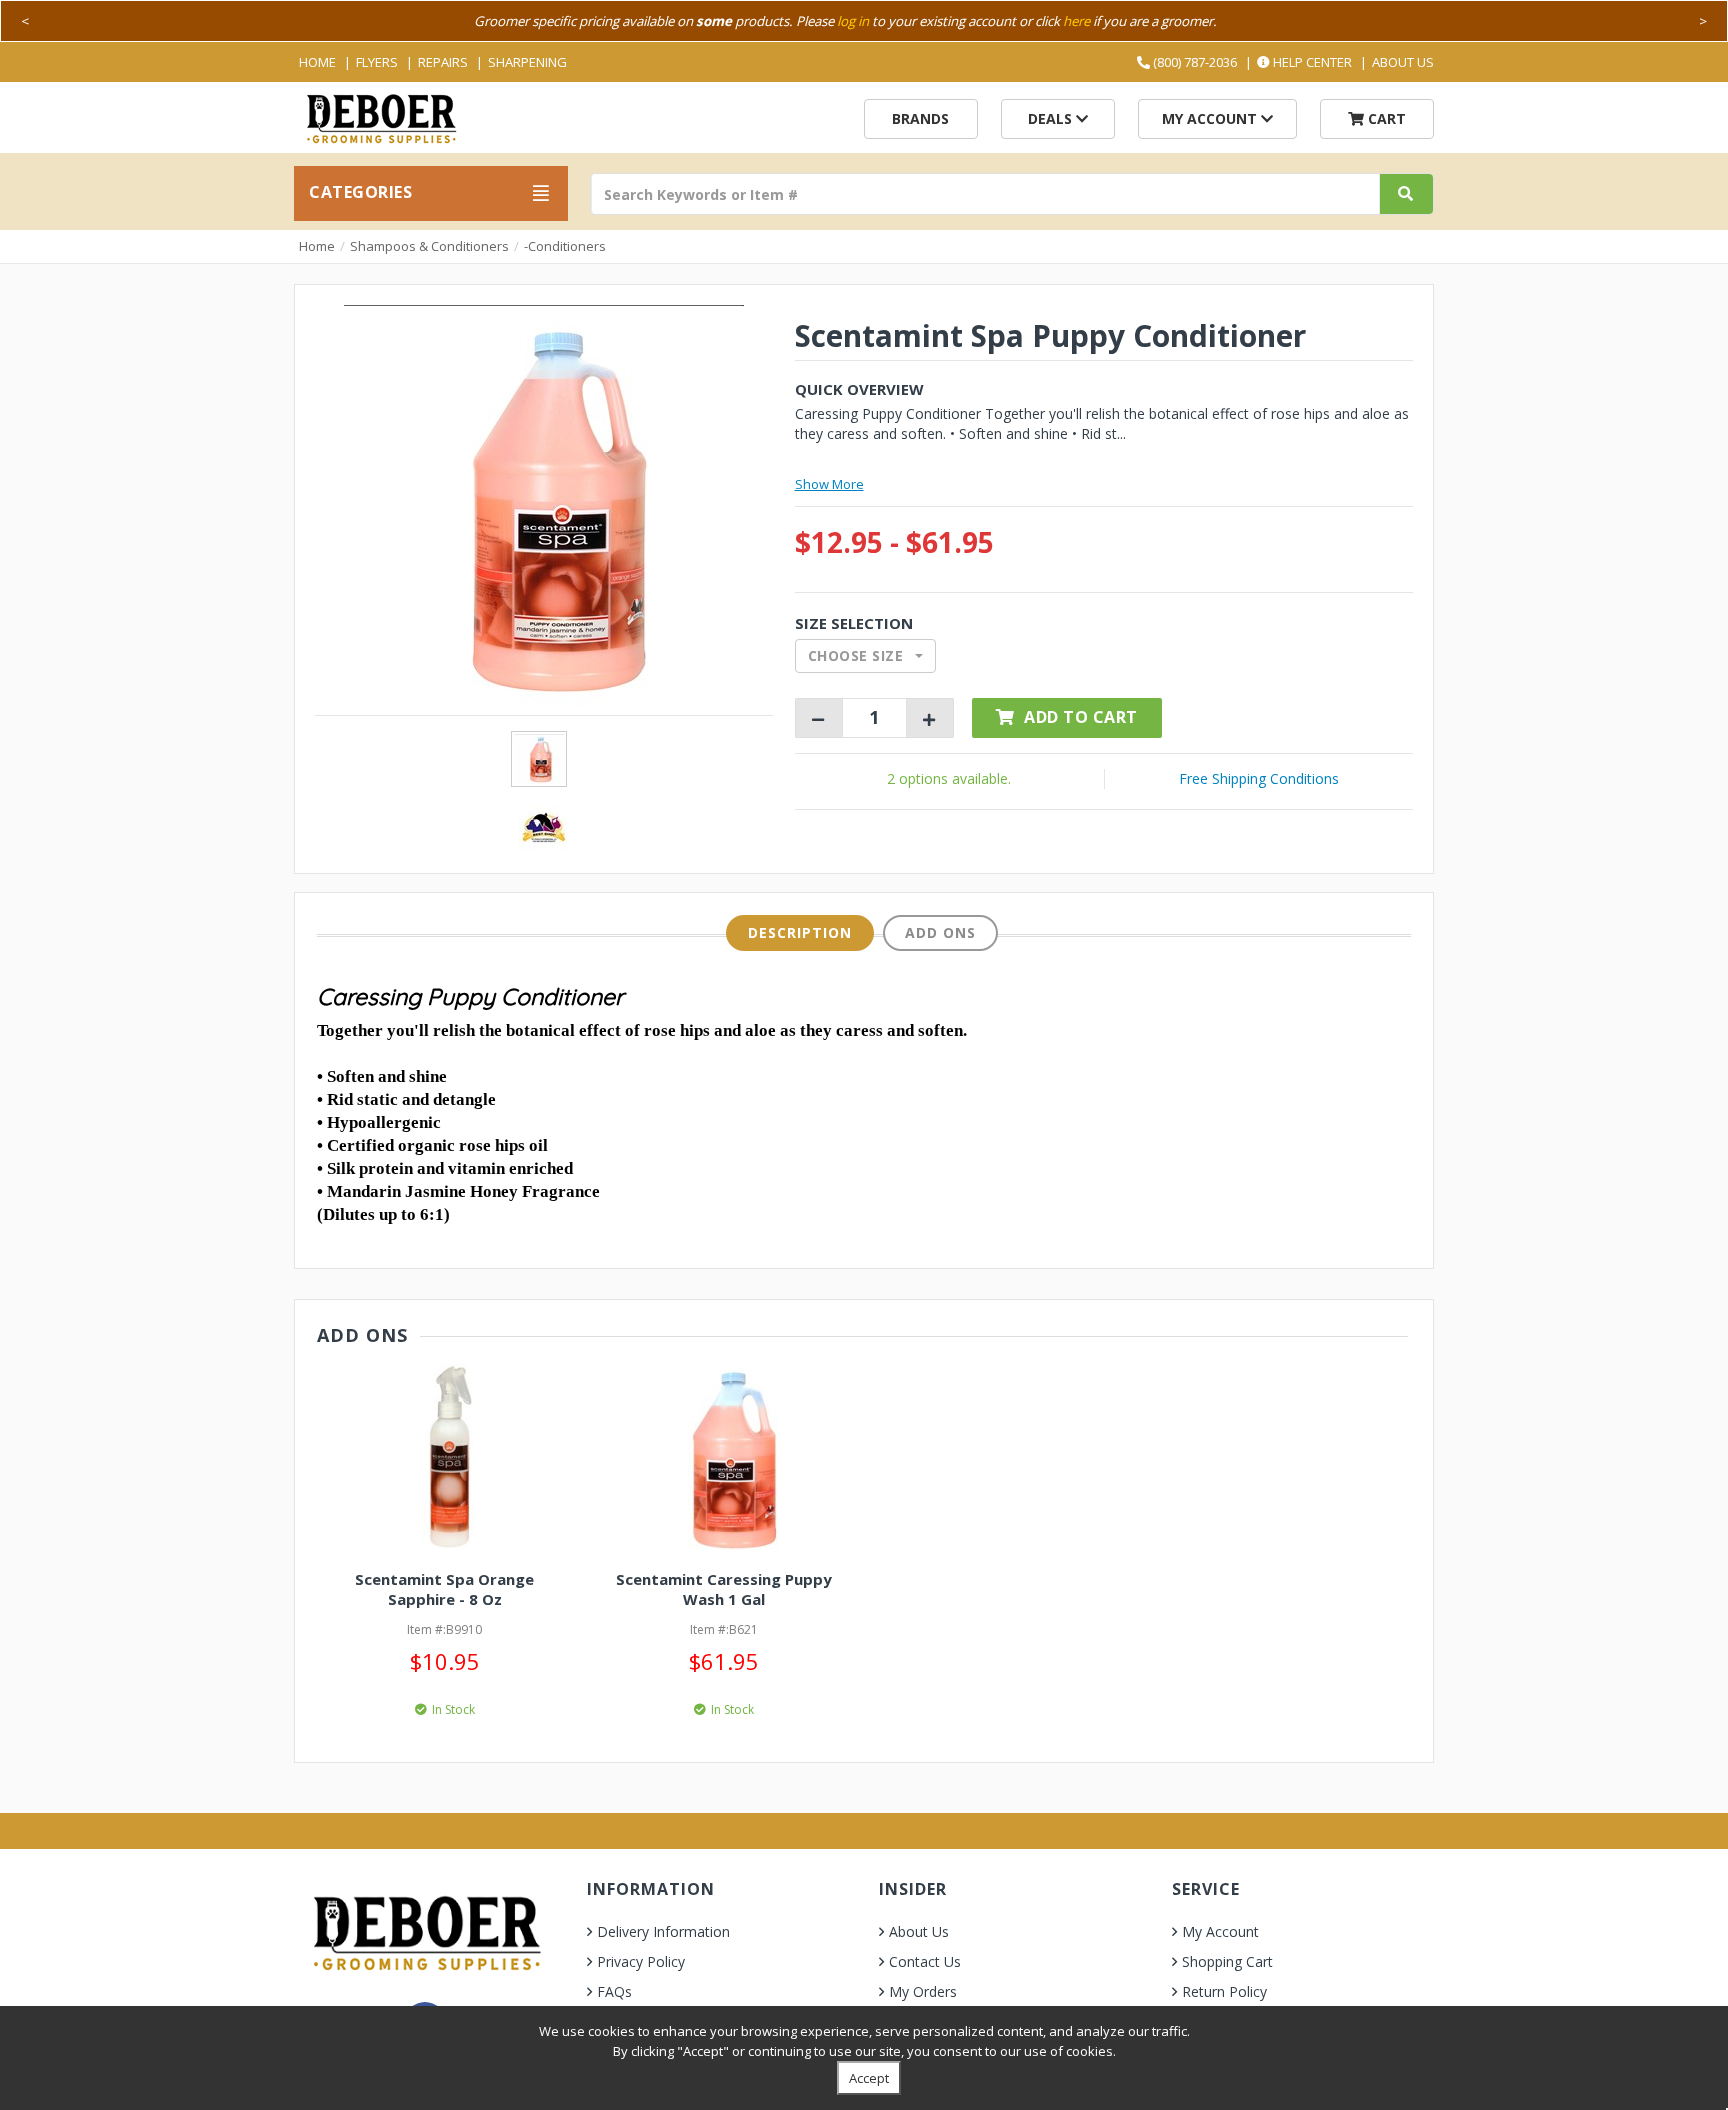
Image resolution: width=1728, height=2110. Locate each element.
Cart (1385, 118)
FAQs (614, 1991)
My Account (1211, 118)
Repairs (443, 62)
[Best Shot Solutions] (544, 826)
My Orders (923, 1991)
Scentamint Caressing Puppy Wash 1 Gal (724, 1589)
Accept (869, 2078)
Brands (920, 118)
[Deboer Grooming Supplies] (380, 116)
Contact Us (925, 1961)
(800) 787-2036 (1193, 62)
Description (800, 932)
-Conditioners (565, 246)
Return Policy (1224, 1991)
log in (853, 21)
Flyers (377, 62)
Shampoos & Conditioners (429, 246)
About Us (1403, 62)
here (1076, 21)
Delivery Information (663, 1931)
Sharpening (527, 62)
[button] (865, 656)
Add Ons (940, 932)
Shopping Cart (1227, 1961)
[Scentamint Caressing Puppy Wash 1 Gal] (723, 1457)
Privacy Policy (641, 1961)
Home (317, 62)
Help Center (1311, 62)
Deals (1052, 118)
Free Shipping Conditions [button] (1259, 778)
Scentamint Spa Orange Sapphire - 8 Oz (444, 1589)
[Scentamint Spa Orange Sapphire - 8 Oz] (444, 1457)
